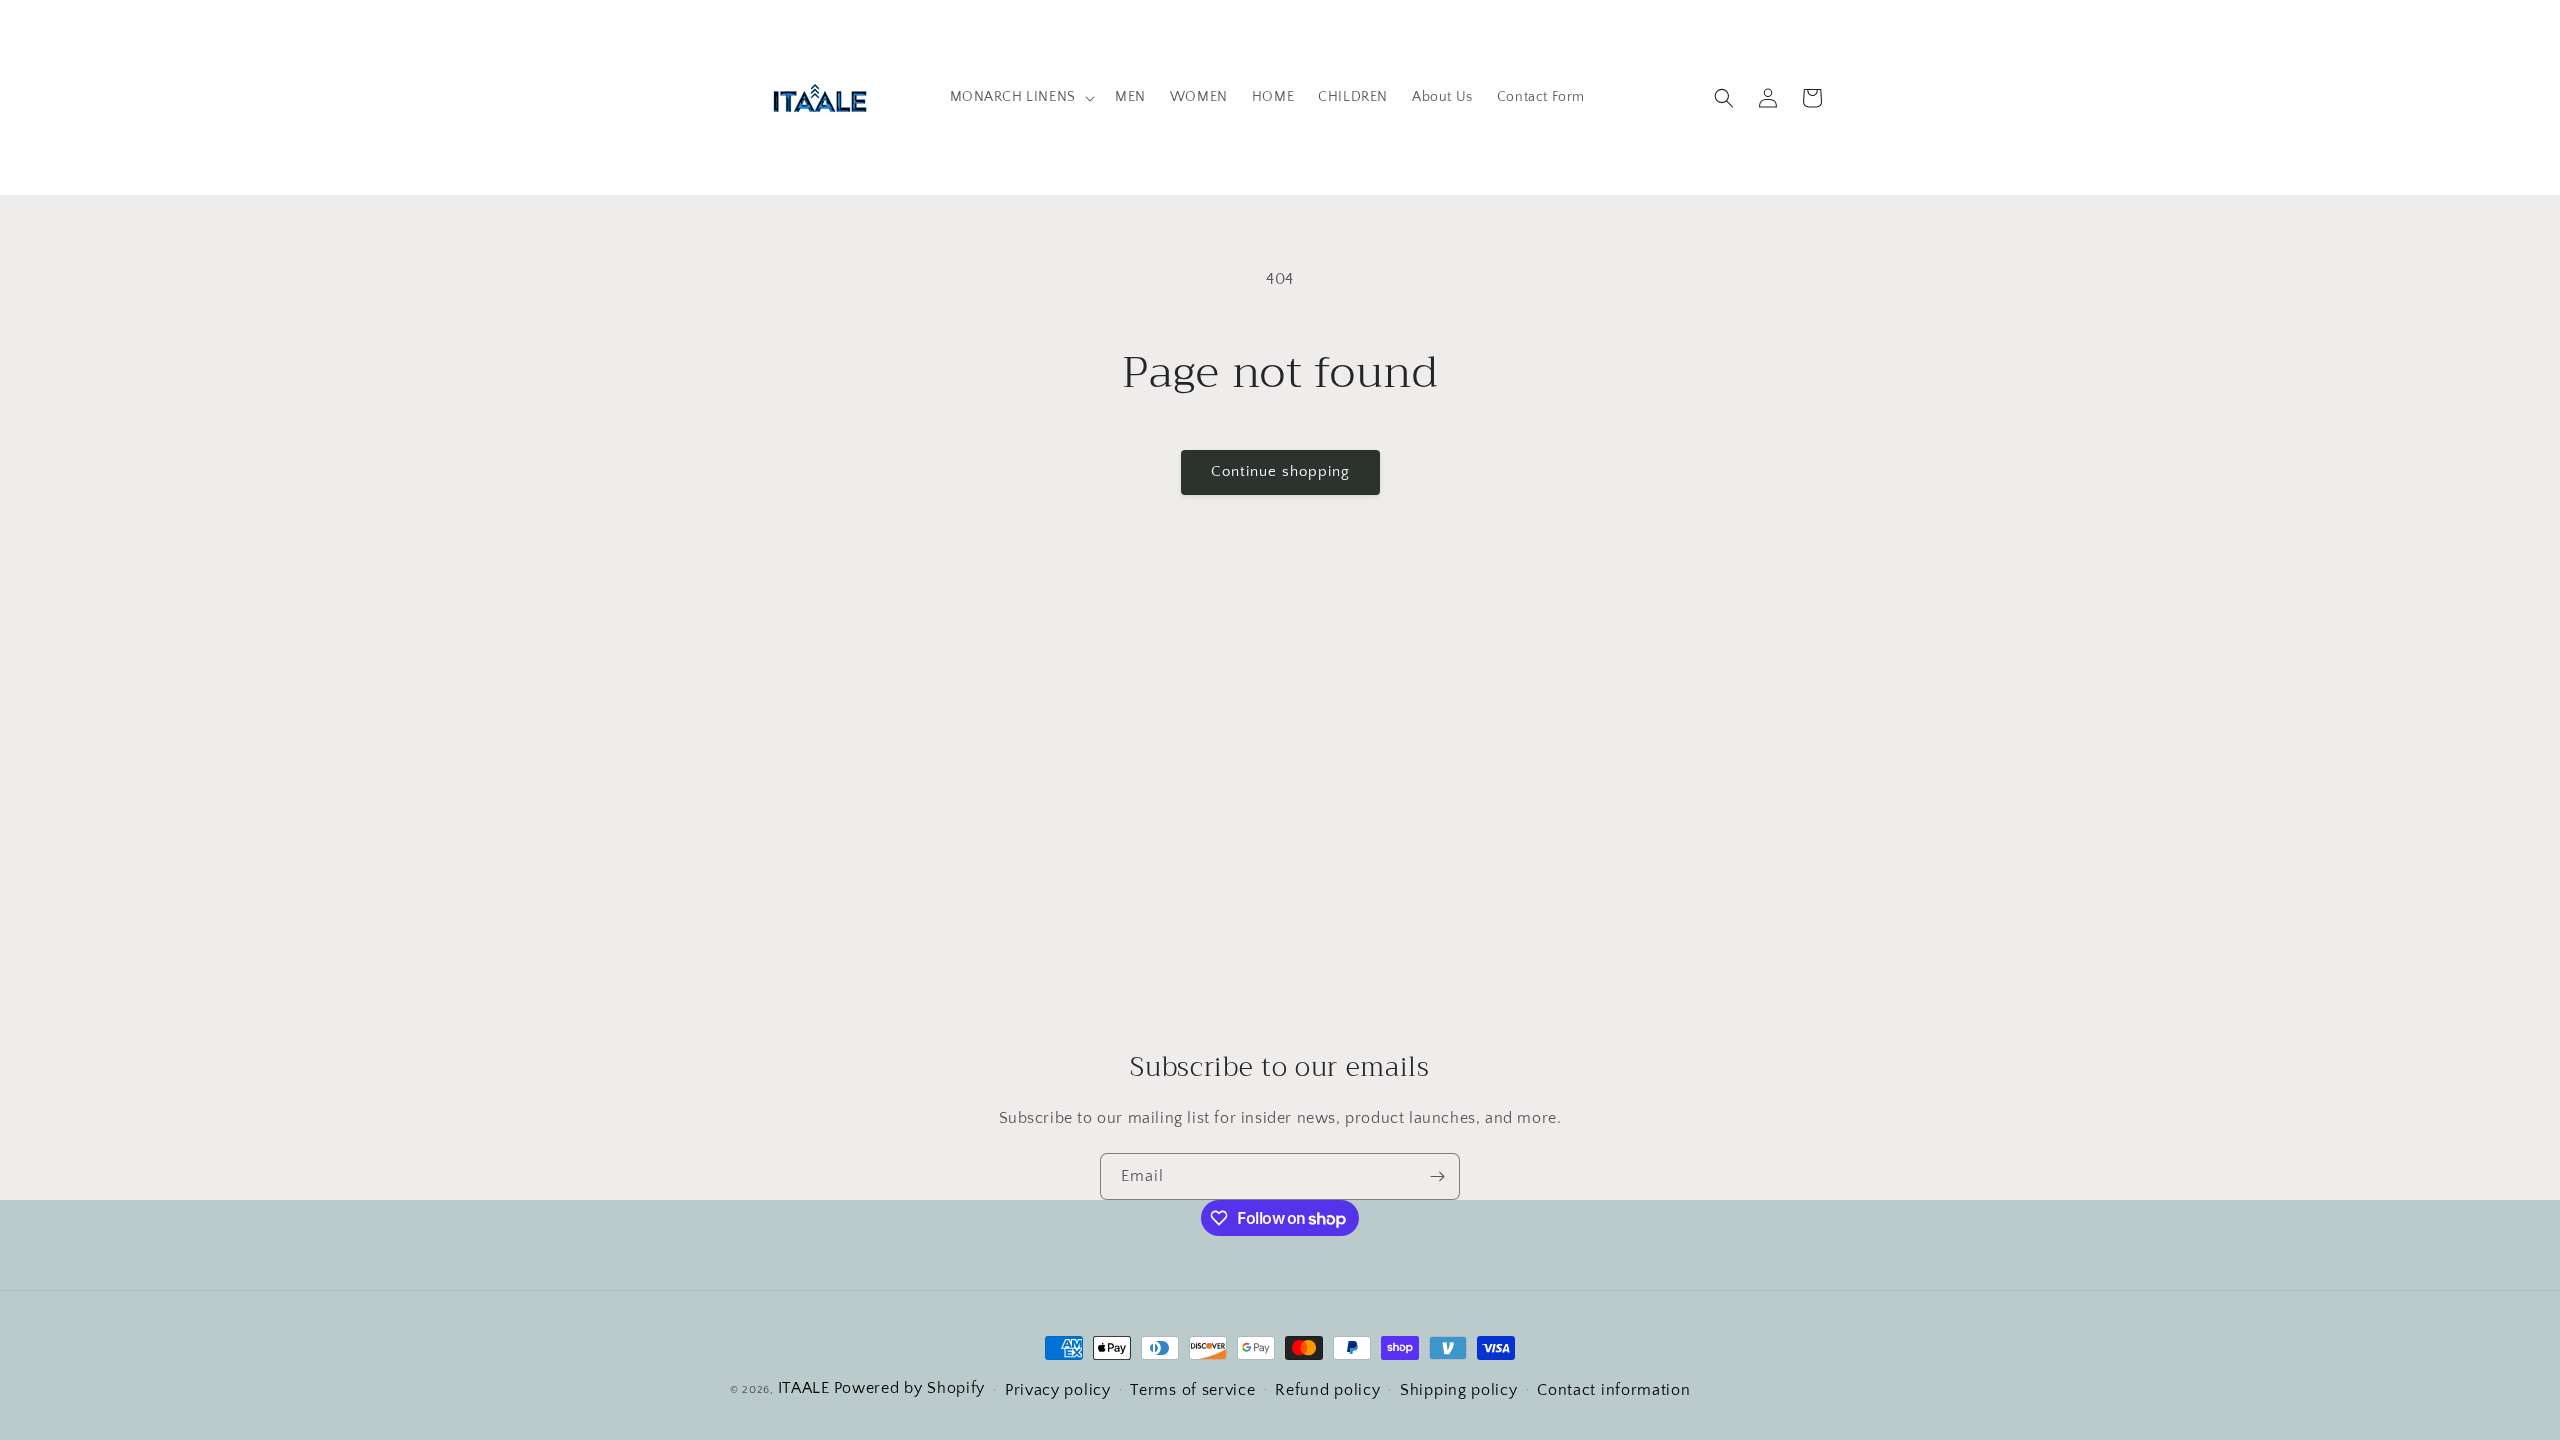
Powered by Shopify (910, 1388)
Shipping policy (1459, 1390)
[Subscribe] (1437, 1176)
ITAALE (804, 1388)
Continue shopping (1280, 471)
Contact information (1613, 1390)
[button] (1020, 97)
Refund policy (1327, 1390)
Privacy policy (1058, 1390)
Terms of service (1192, 1390)
